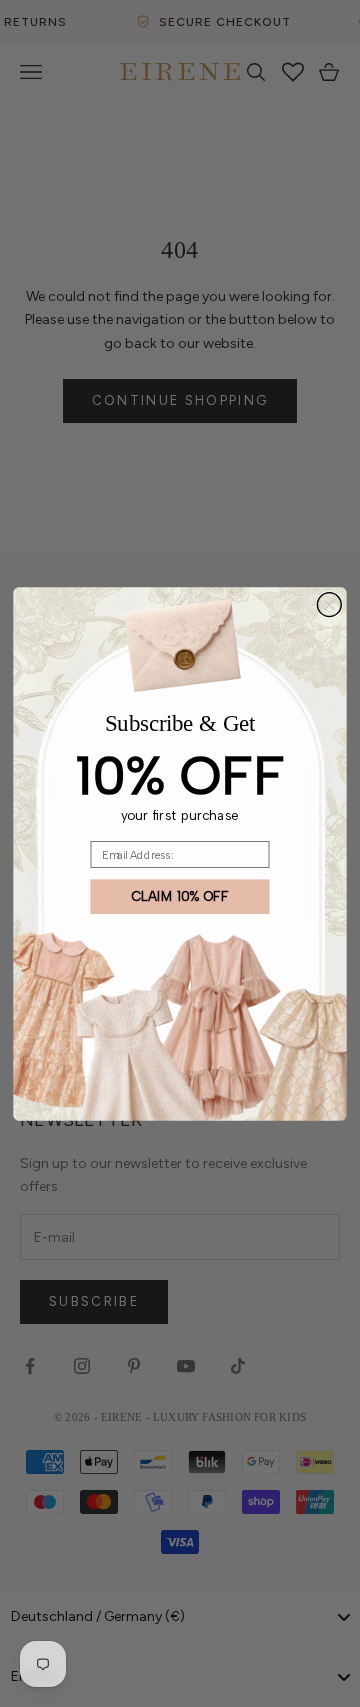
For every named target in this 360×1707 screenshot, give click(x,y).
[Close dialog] (329, 604)
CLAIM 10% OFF (180, 896)
